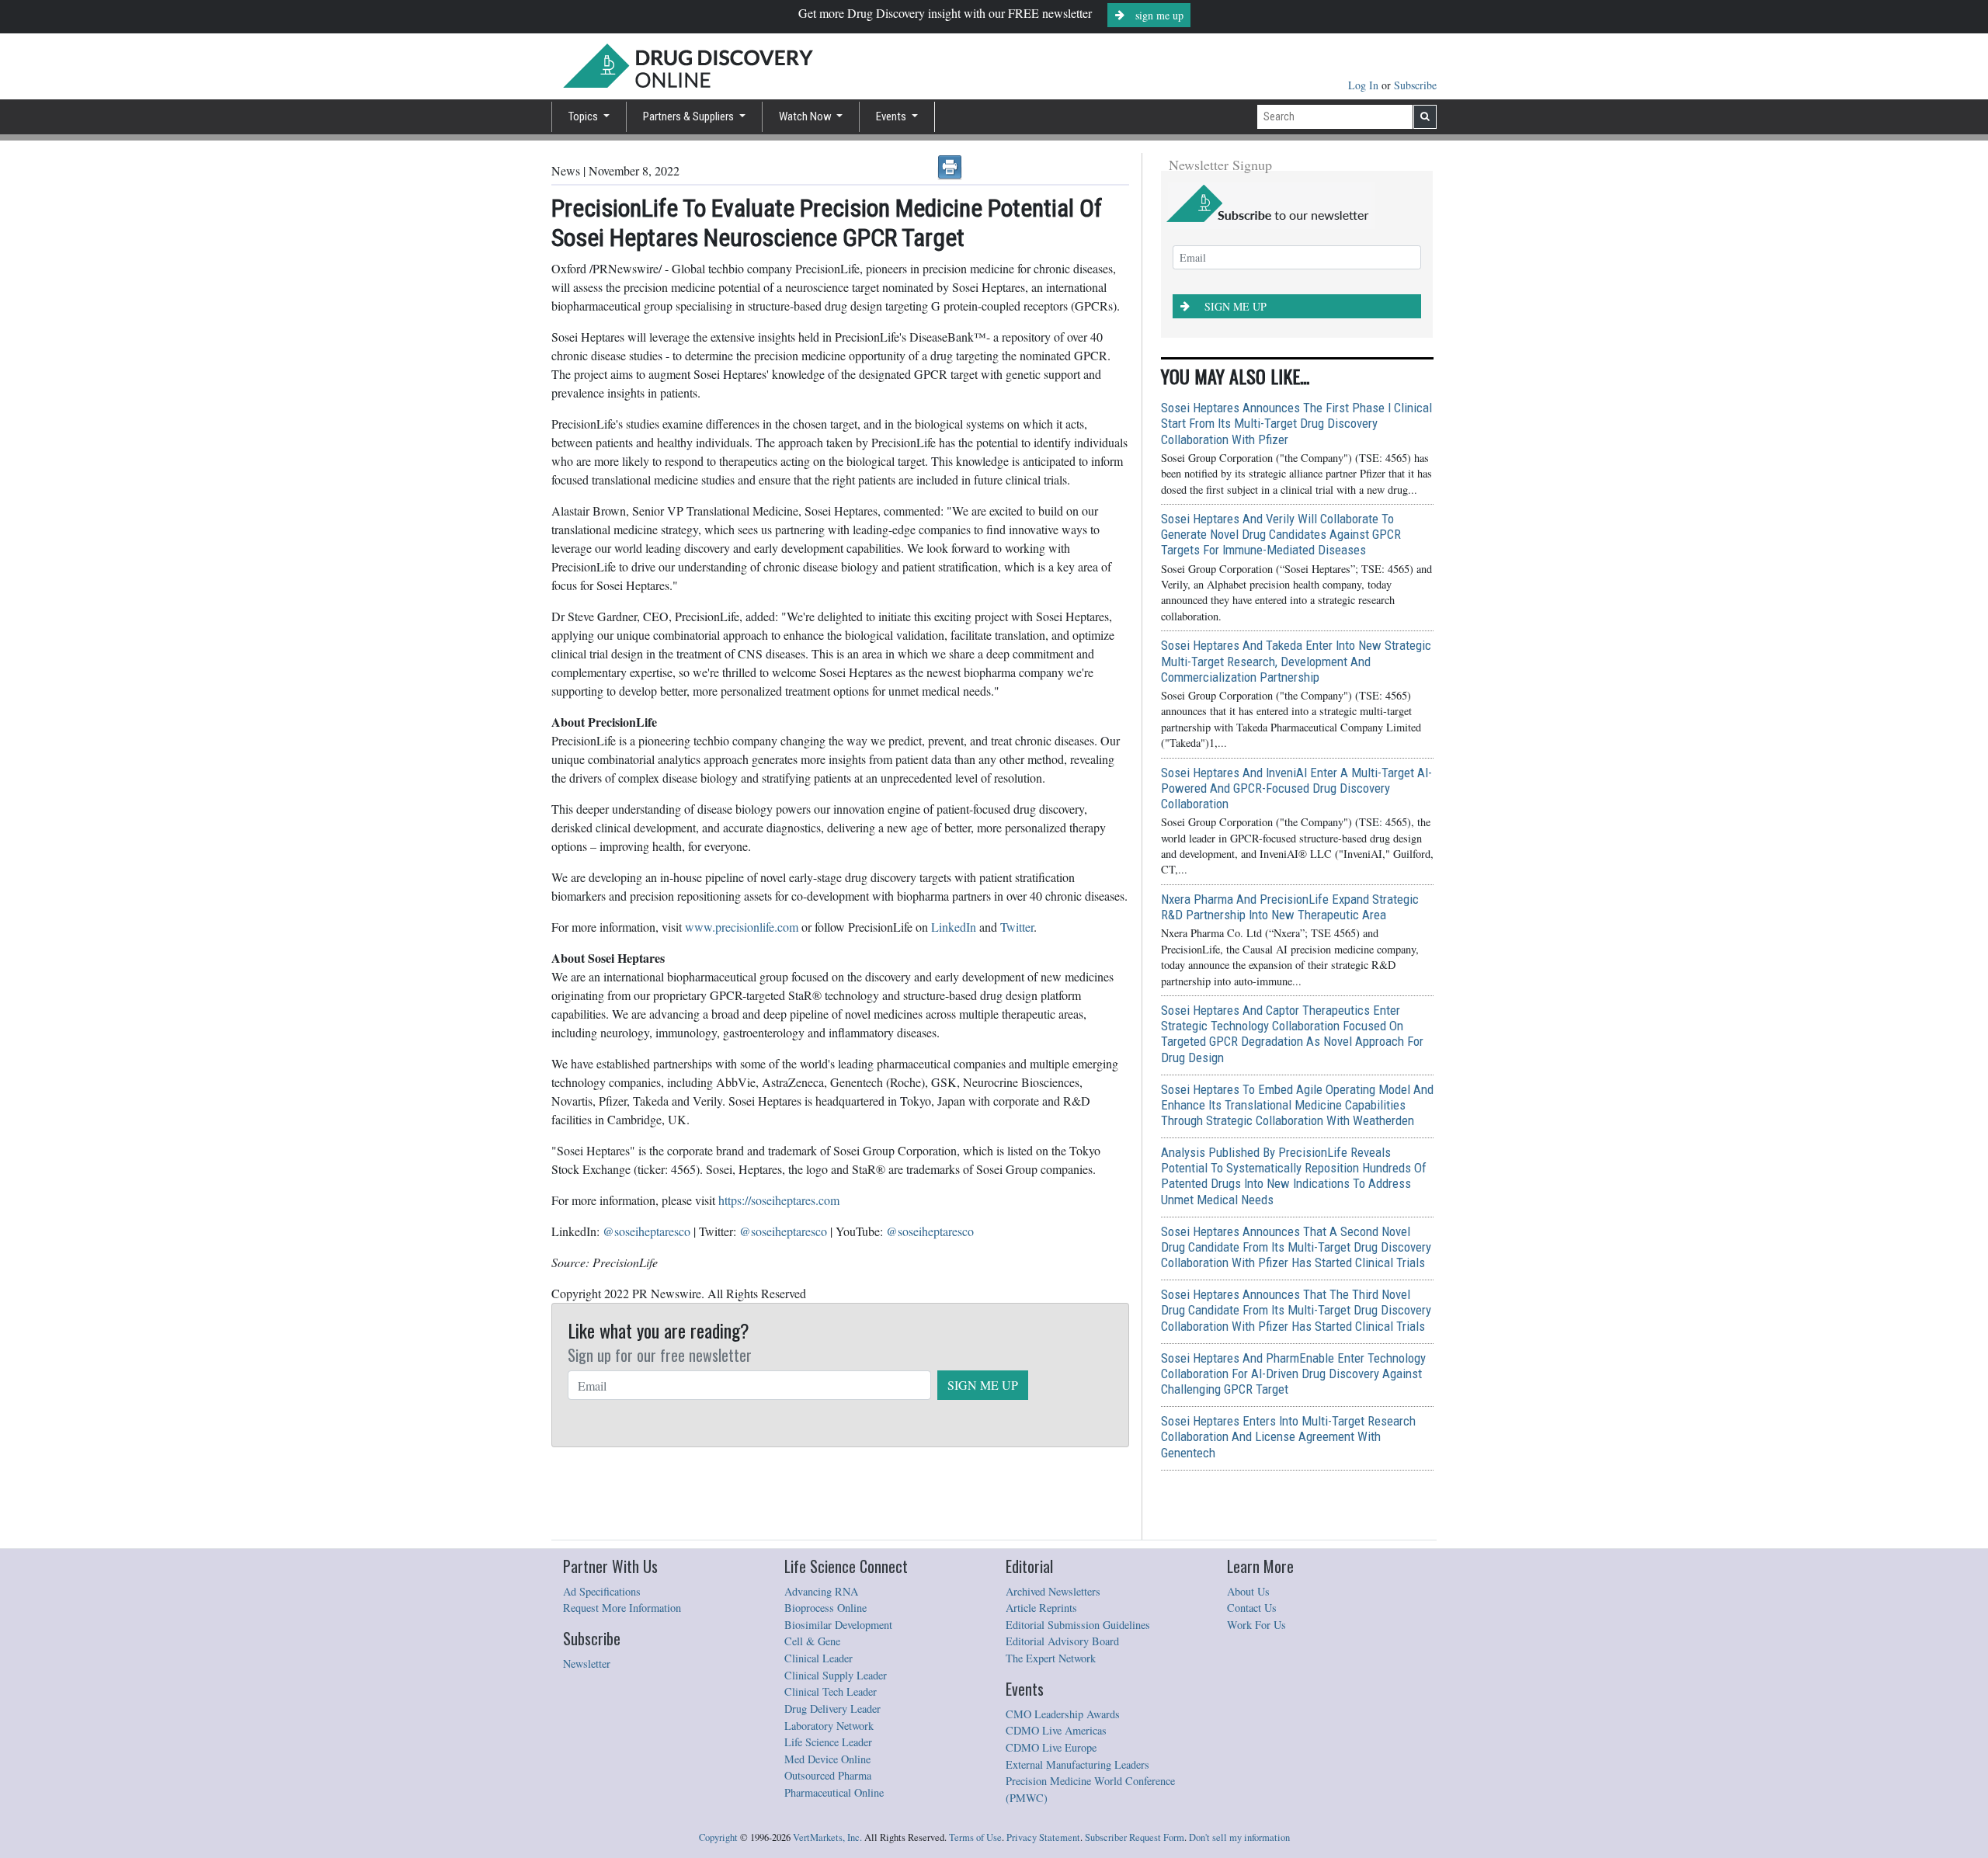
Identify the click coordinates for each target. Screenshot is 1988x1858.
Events (892, 116)
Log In (1365, 85)
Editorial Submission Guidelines (1078, 1625)
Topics (584, 116)
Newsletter (587, 1664)
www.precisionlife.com (742, 927)
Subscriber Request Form (1135, 1837)
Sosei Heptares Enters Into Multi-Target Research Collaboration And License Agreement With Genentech (1288, 1436)
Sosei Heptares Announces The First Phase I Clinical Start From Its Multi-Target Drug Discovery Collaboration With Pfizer (1296, 423)
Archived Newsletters (1053, 1591)
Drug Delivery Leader (832, 1709)
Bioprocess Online (825, 1608)
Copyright (718, 1837)
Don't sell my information (1239, 1837)
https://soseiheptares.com (779, 1200)
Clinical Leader (818, 1658)
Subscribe (1415, 85)
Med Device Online (827, 1759)
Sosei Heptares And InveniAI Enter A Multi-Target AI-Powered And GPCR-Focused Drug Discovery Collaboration (1296, 788)
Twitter (1017, 927)
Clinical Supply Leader (836, 1675)
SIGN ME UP (983, 1385)
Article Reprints (1041, 1608)
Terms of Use (975, 1837)
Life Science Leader (828, 1742)
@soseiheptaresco (646, 1231)
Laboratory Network (829, 1726)
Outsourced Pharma (828, 1775)
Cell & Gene (812, 1641)
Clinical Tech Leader (831, 1691)
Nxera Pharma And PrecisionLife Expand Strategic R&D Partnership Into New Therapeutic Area (1290, 907)
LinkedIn (954, 927)
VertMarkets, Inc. (827, 1837)
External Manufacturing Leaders (1077, 1764)
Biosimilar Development (838, 1625)
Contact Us (1252, 1608)
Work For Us (1256, 1625)
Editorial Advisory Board (1062, 1641)
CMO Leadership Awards (1063, 1714)
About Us (1248, 1591)
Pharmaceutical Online (834, 1792)
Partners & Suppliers (690, 116)
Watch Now (806, 116)
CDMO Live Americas (1056, 1730)
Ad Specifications (602, 1591)
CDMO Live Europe (1051, 1747)
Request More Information (622, 1608)
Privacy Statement (1043, 1837)
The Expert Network (1051, 1658)
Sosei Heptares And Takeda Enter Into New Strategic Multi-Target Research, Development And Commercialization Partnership (1296, 661)
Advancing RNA (821, 1591)
